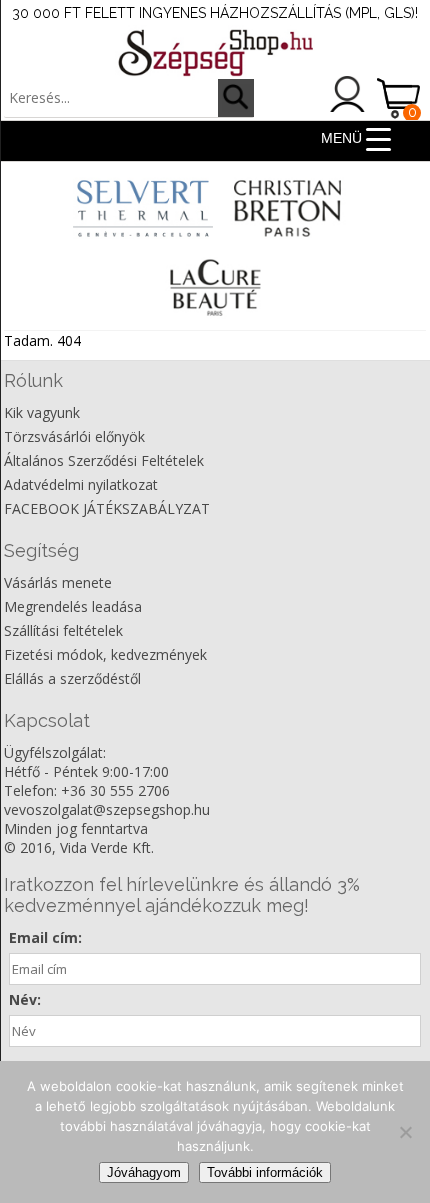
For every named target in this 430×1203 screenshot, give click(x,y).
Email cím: (45, 937)
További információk (265, 1172)
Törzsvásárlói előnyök (74, 436)
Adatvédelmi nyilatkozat (81, 484)
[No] (405, 1132)
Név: (25, 999)
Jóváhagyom (144, 1172)
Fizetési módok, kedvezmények (105, 654)
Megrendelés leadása (73, 606)
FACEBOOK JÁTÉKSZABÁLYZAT (107, 508)
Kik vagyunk (42, 412)
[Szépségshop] (215, 52)
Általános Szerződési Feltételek (104, 460)
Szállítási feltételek (63, 630)
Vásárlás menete (58, 582)
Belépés (348, 94)
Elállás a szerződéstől (72, 678)
